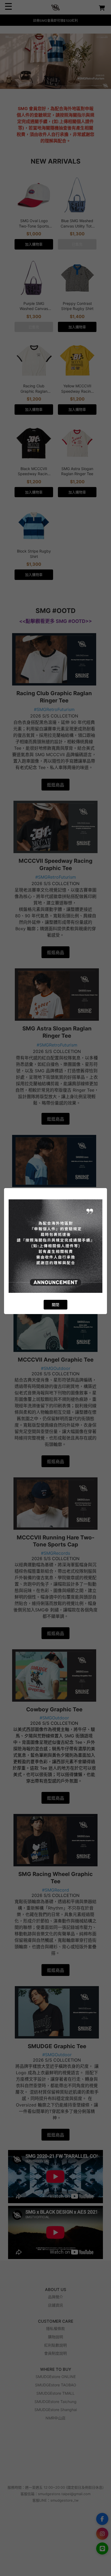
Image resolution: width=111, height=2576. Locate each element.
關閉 (55, 1305)
